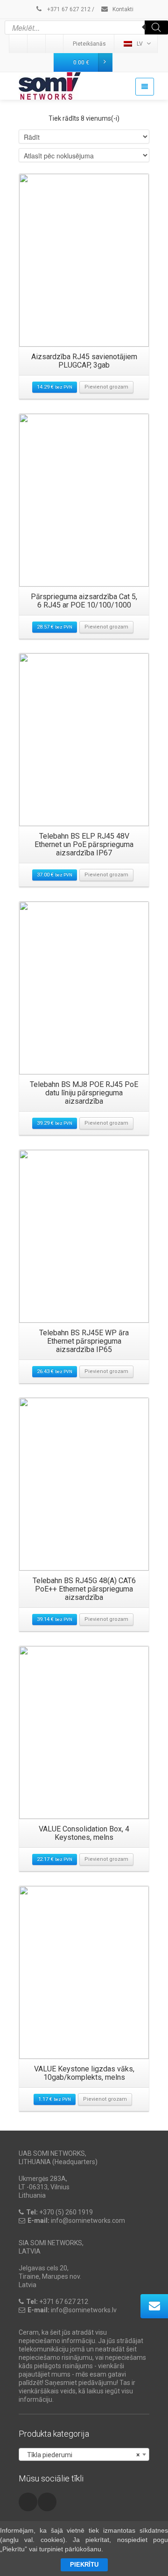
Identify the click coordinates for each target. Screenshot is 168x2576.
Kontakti (122, 9)
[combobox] (84, 2454)
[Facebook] (55, 44)
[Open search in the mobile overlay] (86, 27)
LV (140, 44)
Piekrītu (84, 2565)
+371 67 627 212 (68, 9)
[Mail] (37, 44)
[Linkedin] (19, 44)
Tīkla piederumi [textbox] (81, 2455)
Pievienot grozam (106, 387)
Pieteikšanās (89, 44)
